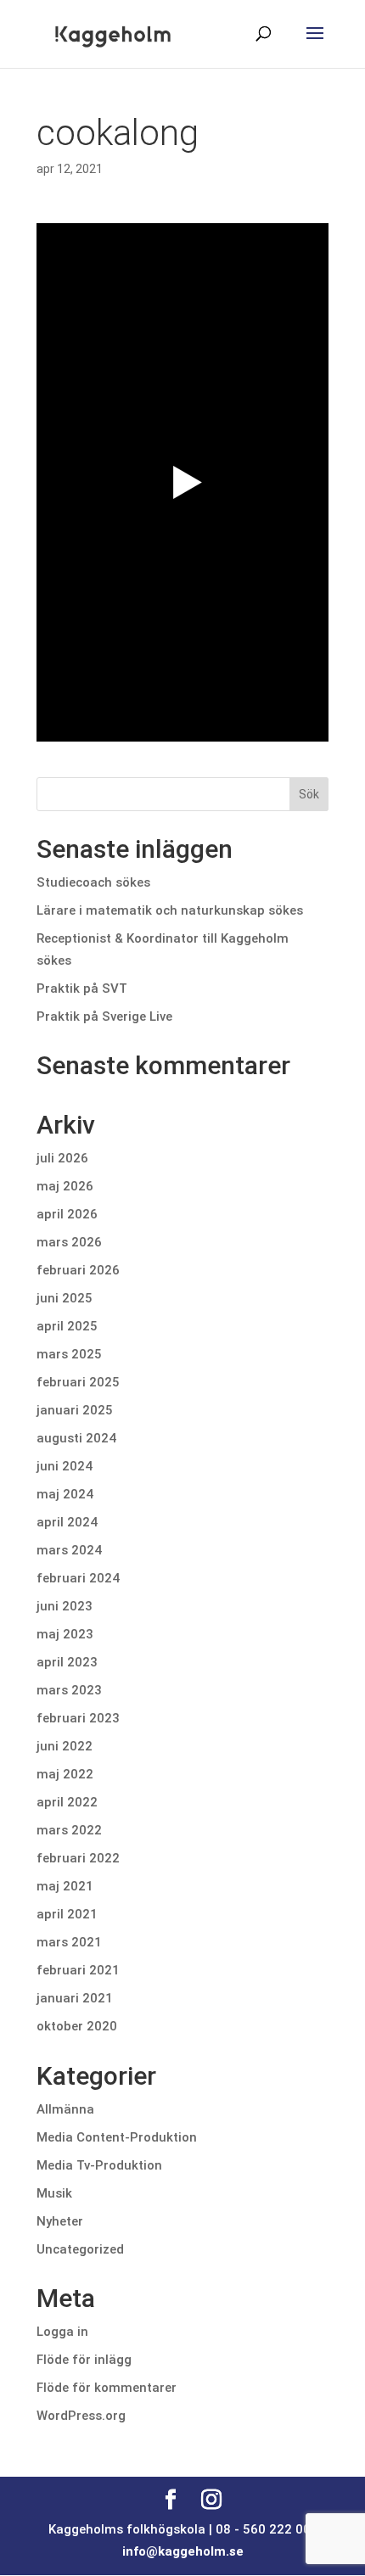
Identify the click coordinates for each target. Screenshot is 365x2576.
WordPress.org (81, 2416)
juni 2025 (65, 1298)
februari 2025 (78, 1382)
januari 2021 (75, 1998)
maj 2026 (65, 1186)
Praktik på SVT (82, 988)
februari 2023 (78, 1718)
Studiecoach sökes (93, 882)
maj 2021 (65, 1886)
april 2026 (67, 1214)
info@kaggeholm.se (183, 2551)
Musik (54, 2193)
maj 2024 (65, 1494)
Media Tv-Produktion (99, 2165)
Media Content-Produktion (117, 2137)
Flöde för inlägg (84, 2360)
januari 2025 (75, 1410)
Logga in (62, 2332)
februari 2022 (78, 1858)
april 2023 (67, 1662)
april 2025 (67, 1326)
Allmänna (65, 2109)
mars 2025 (69, 1354)
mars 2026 (69, 1242)
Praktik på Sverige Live (104, 1016)
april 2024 (67, 1522)
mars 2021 (69, 1942)
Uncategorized (80, 2249)
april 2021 (67, 1914)
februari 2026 (78, 1270)
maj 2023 (65, 1634)
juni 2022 (65, 1746)
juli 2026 (62, 1158)
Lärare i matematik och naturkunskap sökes (171, 910)
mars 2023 (69, 1690)
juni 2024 (65, 1466)
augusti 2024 (76, 1438)
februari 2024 (78, 1578)
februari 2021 (78, 1970)
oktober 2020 (77, 2026)
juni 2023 (65, 1606)
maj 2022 (65, 1774)
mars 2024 (69, 1550)
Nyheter (60, 2221)
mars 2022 (69, 1830)
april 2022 (67, 1802)
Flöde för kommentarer (107, 2388)
